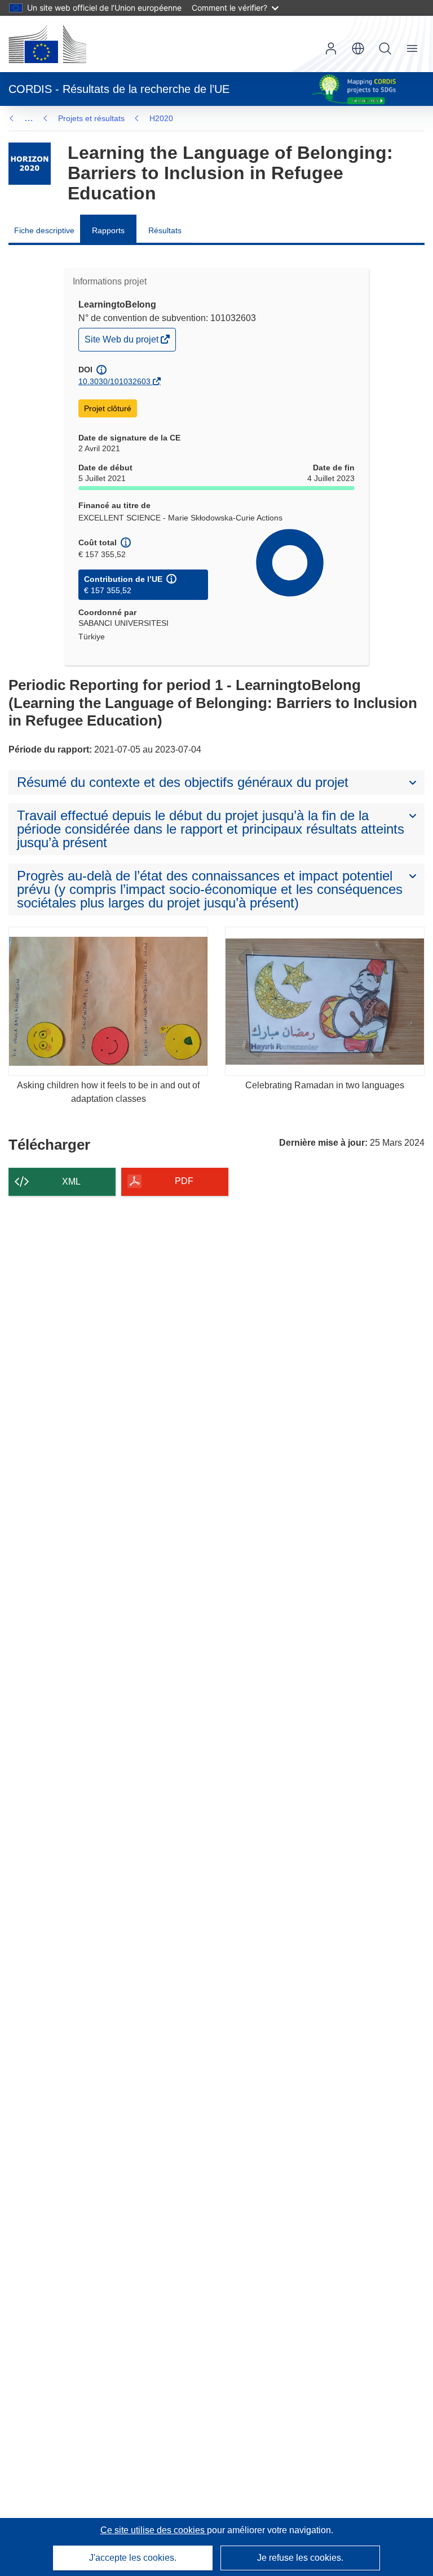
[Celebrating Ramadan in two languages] (325, 1002)
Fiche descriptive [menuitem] (44, 230)
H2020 (161, 118)
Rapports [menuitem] (108, 230)
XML (71, 1182)
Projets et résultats (91, 118)
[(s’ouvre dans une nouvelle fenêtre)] (47, 44)
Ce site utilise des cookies (154, 2530)
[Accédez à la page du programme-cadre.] (30, 164)
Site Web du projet (122, 342)
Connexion (331, 48)
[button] (358, 48)
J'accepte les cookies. (133, 2558)
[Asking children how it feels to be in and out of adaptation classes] (108, 1002)
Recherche (385, 48)
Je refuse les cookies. (300, 2558)
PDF (184, 1181)
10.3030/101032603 (114, 381)
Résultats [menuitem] (165, 230)
